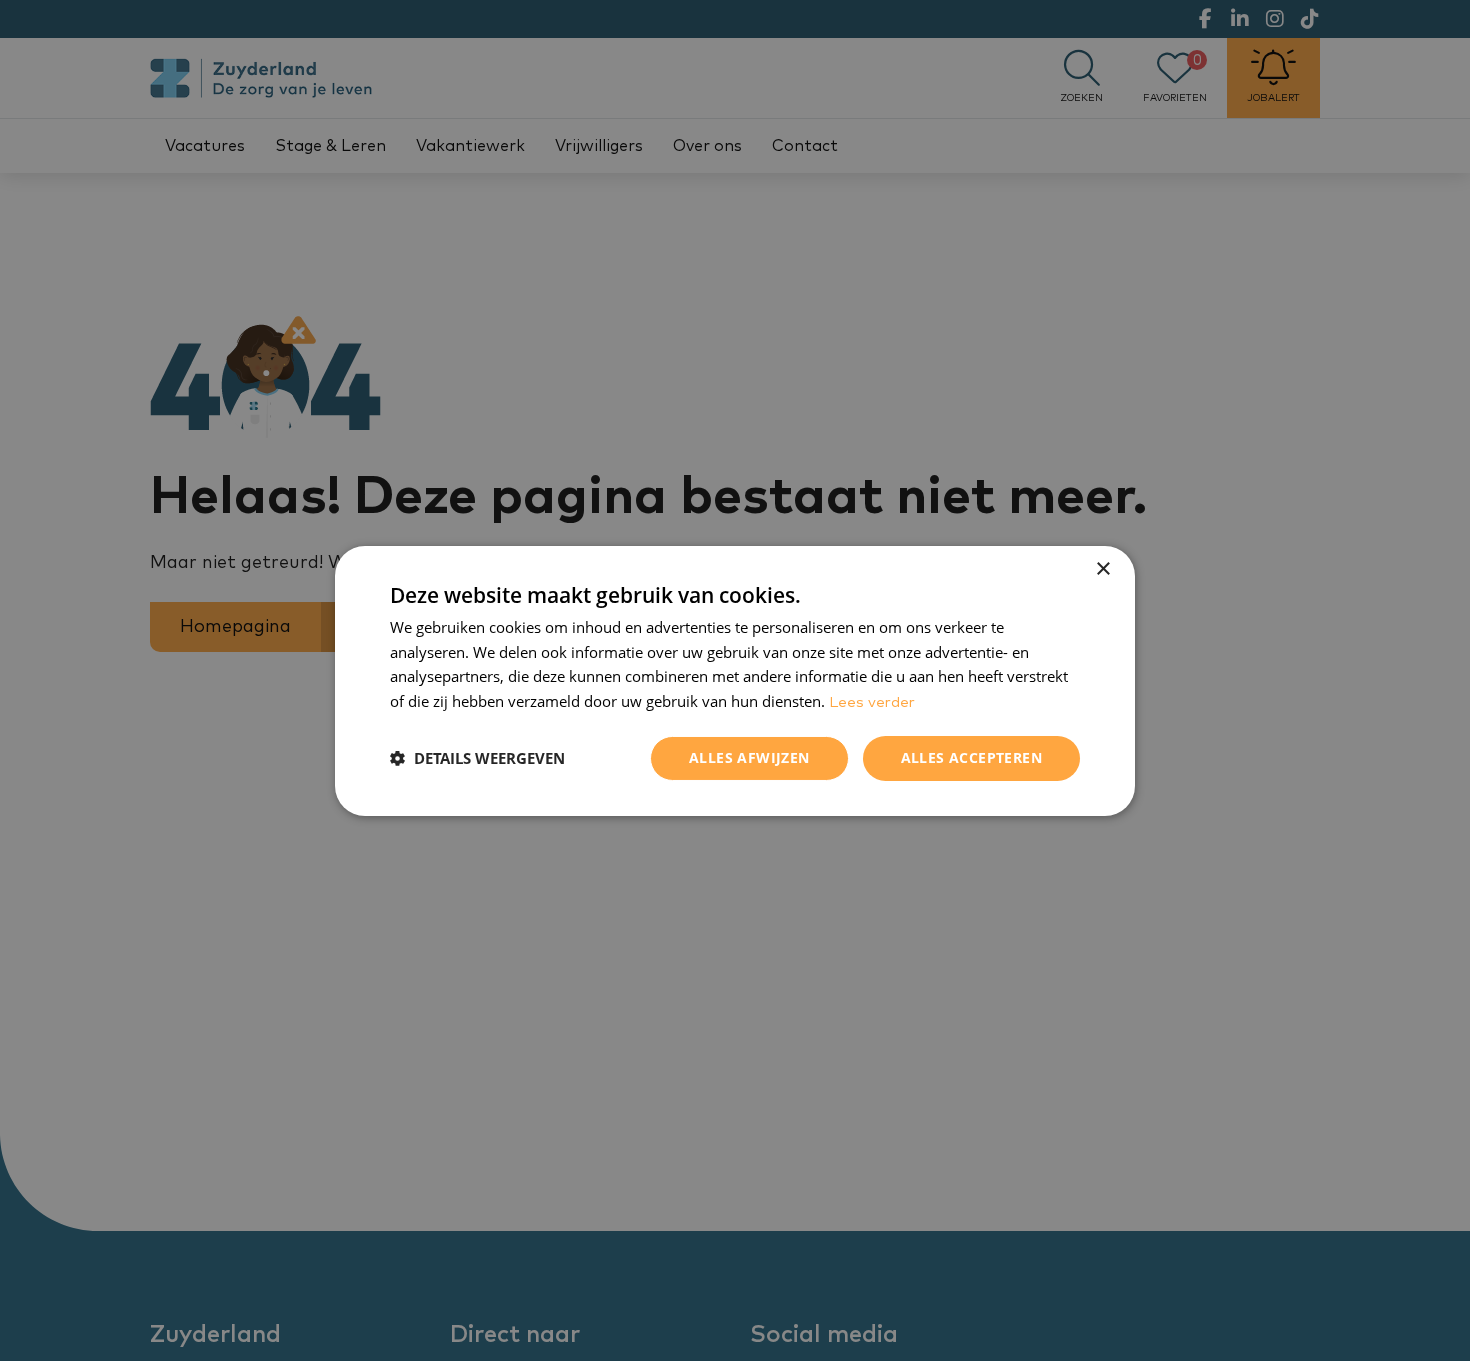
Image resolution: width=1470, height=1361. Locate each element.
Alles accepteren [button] (971, 757)
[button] (477, 758)
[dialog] (735, 680)
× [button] (1102, 568)
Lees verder (872, 702)
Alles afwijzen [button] (749, 757)
